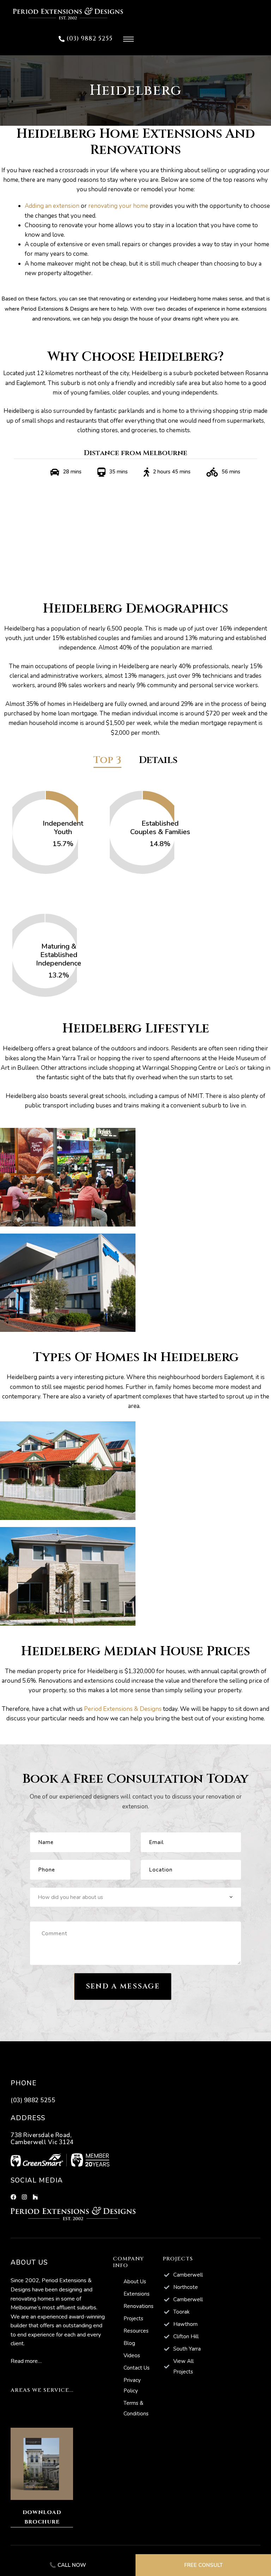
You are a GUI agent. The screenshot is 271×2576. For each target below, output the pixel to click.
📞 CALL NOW (68, 2565)
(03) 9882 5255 (33, 2100)
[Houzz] (35, 2197)
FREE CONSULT (203, 2565)
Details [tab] (158, 761)
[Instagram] (24, 2197)
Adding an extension (52, 206)
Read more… (26, 2361)
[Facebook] (13, 2197)
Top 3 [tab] (107, 761)
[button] (86, 39)
